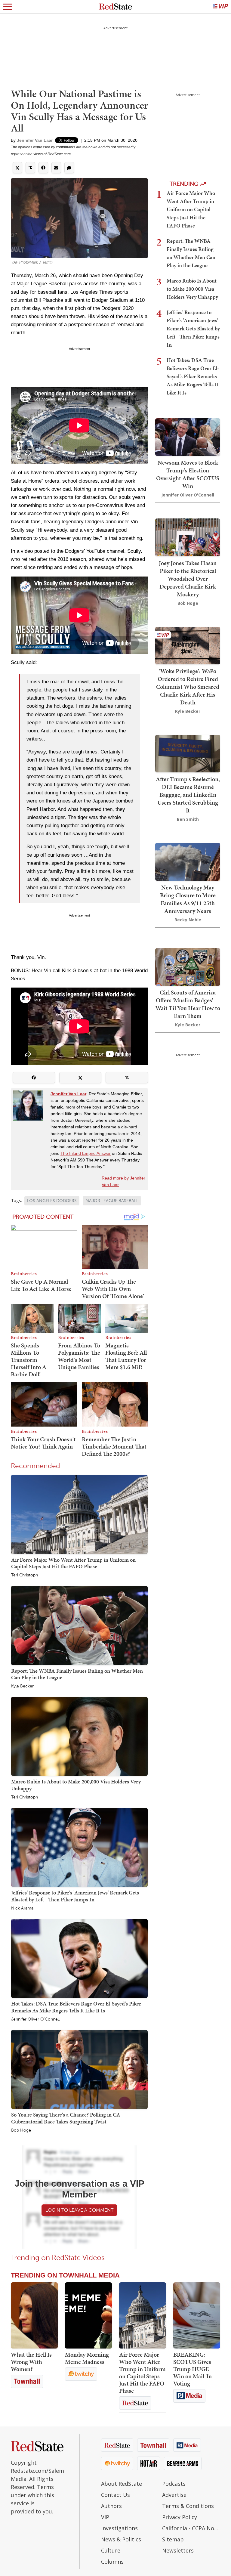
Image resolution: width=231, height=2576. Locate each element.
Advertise (174, 2495)
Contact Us (115, 2495)
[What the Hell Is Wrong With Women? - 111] (34, 2315)
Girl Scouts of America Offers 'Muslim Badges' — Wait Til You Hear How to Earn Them (188, 1004)
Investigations (119, 2528)
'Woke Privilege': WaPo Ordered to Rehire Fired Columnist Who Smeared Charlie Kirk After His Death (188, 687)
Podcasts (174, 2484)
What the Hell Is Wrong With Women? (31, 2362)
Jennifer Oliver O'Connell (35, 2019)
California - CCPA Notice (191, 2528)
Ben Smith (188, 819)
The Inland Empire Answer (86, 1153)
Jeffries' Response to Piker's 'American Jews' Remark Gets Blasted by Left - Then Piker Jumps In (75, 1896)
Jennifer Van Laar (35, 140)
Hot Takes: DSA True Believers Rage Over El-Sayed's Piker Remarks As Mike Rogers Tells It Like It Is (76, 2007)
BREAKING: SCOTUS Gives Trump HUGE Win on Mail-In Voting (192, 2369)
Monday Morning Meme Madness (87, 2358)
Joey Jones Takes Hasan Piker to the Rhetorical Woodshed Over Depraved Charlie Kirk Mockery (188, 579)
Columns (112, 2562)
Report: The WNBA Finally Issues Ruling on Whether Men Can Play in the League (77, 1674)
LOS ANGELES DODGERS (52, 1201)
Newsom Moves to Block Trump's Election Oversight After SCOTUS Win (188, 474)
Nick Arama (22, 1908)
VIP (105, 2517)
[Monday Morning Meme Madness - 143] (88, 2315)
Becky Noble (188, 920)
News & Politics (121, 2539)
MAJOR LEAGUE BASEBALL (112, 1201)
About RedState (122, 2484)
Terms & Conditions (188, 2506)
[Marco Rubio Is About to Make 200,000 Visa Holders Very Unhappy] (79, 1736)
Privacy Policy (180, 2517)
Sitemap (173, 2539)
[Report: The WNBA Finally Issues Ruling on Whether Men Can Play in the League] (79, 1625)
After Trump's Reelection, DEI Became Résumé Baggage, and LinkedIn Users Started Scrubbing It (188, 795)
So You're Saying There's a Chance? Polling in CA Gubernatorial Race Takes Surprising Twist (66, 2118)
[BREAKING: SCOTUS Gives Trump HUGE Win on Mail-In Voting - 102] (197, 2315)
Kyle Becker (22, 1686)
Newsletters (178, 2550)
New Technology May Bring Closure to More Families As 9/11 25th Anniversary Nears (188, 899)
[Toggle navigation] (8, 7)
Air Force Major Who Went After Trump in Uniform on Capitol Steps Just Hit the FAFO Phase (73, 1563)
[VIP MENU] (220, 7)
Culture (111, 2550)
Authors (111, 2506)
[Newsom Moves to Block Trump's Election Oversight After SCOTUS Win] (188, 436)
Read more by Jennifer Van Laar (123, 1181)
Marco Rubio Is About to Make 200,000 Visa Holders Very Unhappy (76, 1785)
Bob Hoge (21, 2130)
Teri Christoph (25, 1575)
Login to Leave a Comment (79, 2210)
